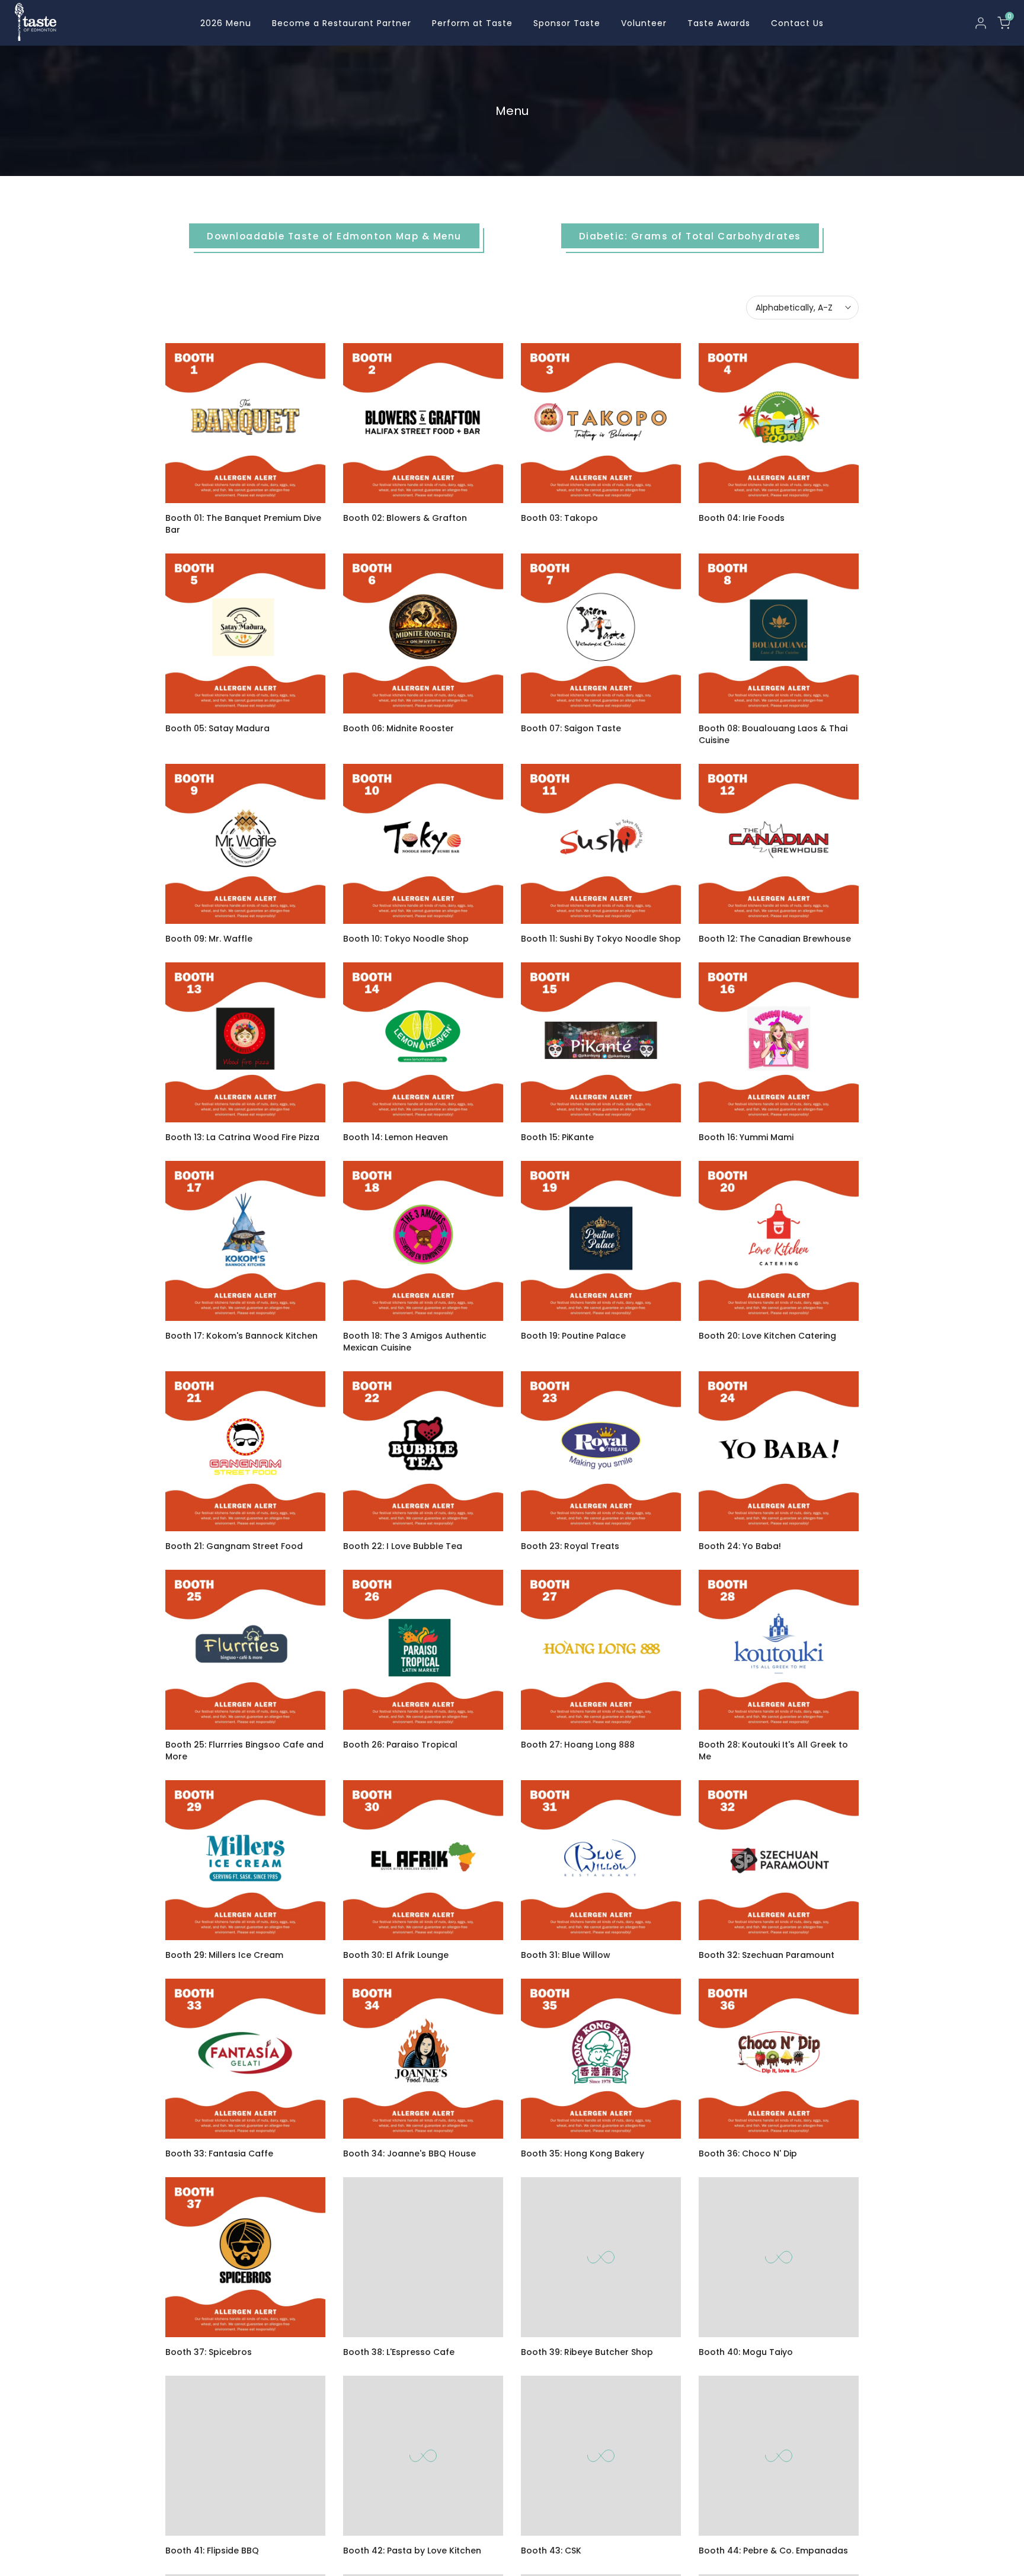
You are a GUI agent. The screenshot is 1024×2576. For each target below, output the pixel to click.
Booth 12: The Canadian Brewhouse (775, 939)
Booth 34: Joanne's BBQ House (409, 2153)
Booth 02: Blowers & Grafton (405, 518)
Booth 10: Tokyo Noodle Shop (406, 939)
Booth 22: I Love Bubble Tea (403, 1546)
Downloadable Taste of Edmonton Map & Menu (334, 236)
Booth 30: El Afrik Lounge (396, 1955)
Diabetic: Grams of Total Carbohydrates (690, 236)
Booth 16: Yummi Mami (746, 1137)
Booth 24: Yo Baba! (740, 1546)
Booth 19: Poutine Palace (573, 1336)
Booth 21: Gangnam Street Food (234, 1546)
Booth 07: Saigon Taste (571, 728)
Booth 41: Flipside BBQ (212, 2551)
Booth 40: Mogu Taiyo (746, 2352)
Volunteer (644, 23)
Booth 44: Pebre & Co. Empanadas (773, 2551)
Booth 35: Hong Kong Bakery (583, 2153)
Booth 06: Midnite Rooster (399, 728)
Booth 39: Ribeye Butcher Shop (587, 2352)
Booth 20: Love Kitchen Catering (767, 1336)
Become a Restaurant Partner (342, 23)
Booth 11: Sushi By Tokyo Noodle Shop (601, 939)
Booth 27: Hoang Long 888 (578, 1745)
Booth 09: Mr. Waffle (209, 939)
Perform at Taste (472, 23)
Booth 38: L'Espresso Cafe (399, 2352)
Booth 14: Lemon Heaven (396, 1137)
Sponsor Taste (567, 23)
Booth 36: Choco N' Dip (748, 2153)
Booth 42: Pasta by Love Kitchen (412, 2551)
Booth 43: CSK (551, 2551)
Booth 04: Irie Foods (742, 518)
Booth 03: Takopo (559, 518)
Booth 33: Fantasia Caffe (219, 2153)
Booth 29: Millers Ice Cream (224, 1955)
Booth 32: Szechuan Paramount (767, 1955)
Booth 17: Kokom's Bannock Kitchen (241, 1336)
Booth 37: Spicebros (209, 2352)
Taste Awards (719, 23)
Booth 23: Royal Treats (570, 1546)
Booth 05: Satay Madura (217, 728)
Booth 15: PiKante (557, 1137)
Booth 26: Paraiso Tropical (400, 1745)
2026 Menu (226, 23)
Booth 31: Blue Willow (566, 1955)
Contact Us (797, 23)
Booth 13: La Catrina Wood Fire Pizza (242, 1137)
